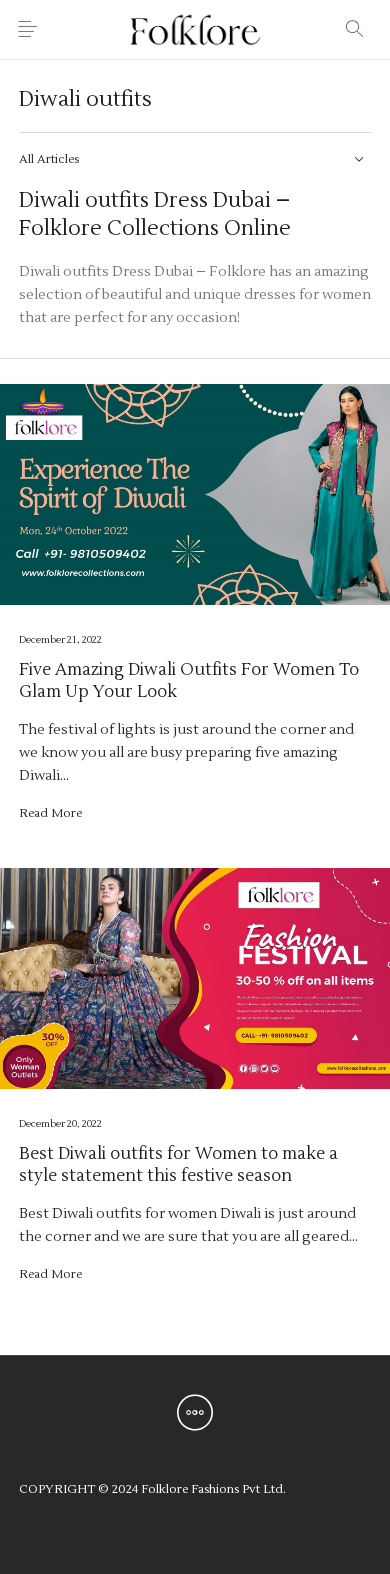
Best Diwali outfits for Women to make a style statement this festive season (178, 1165)
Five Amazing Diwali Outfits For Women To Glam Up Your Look (189, 681)
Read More (50, 813)
